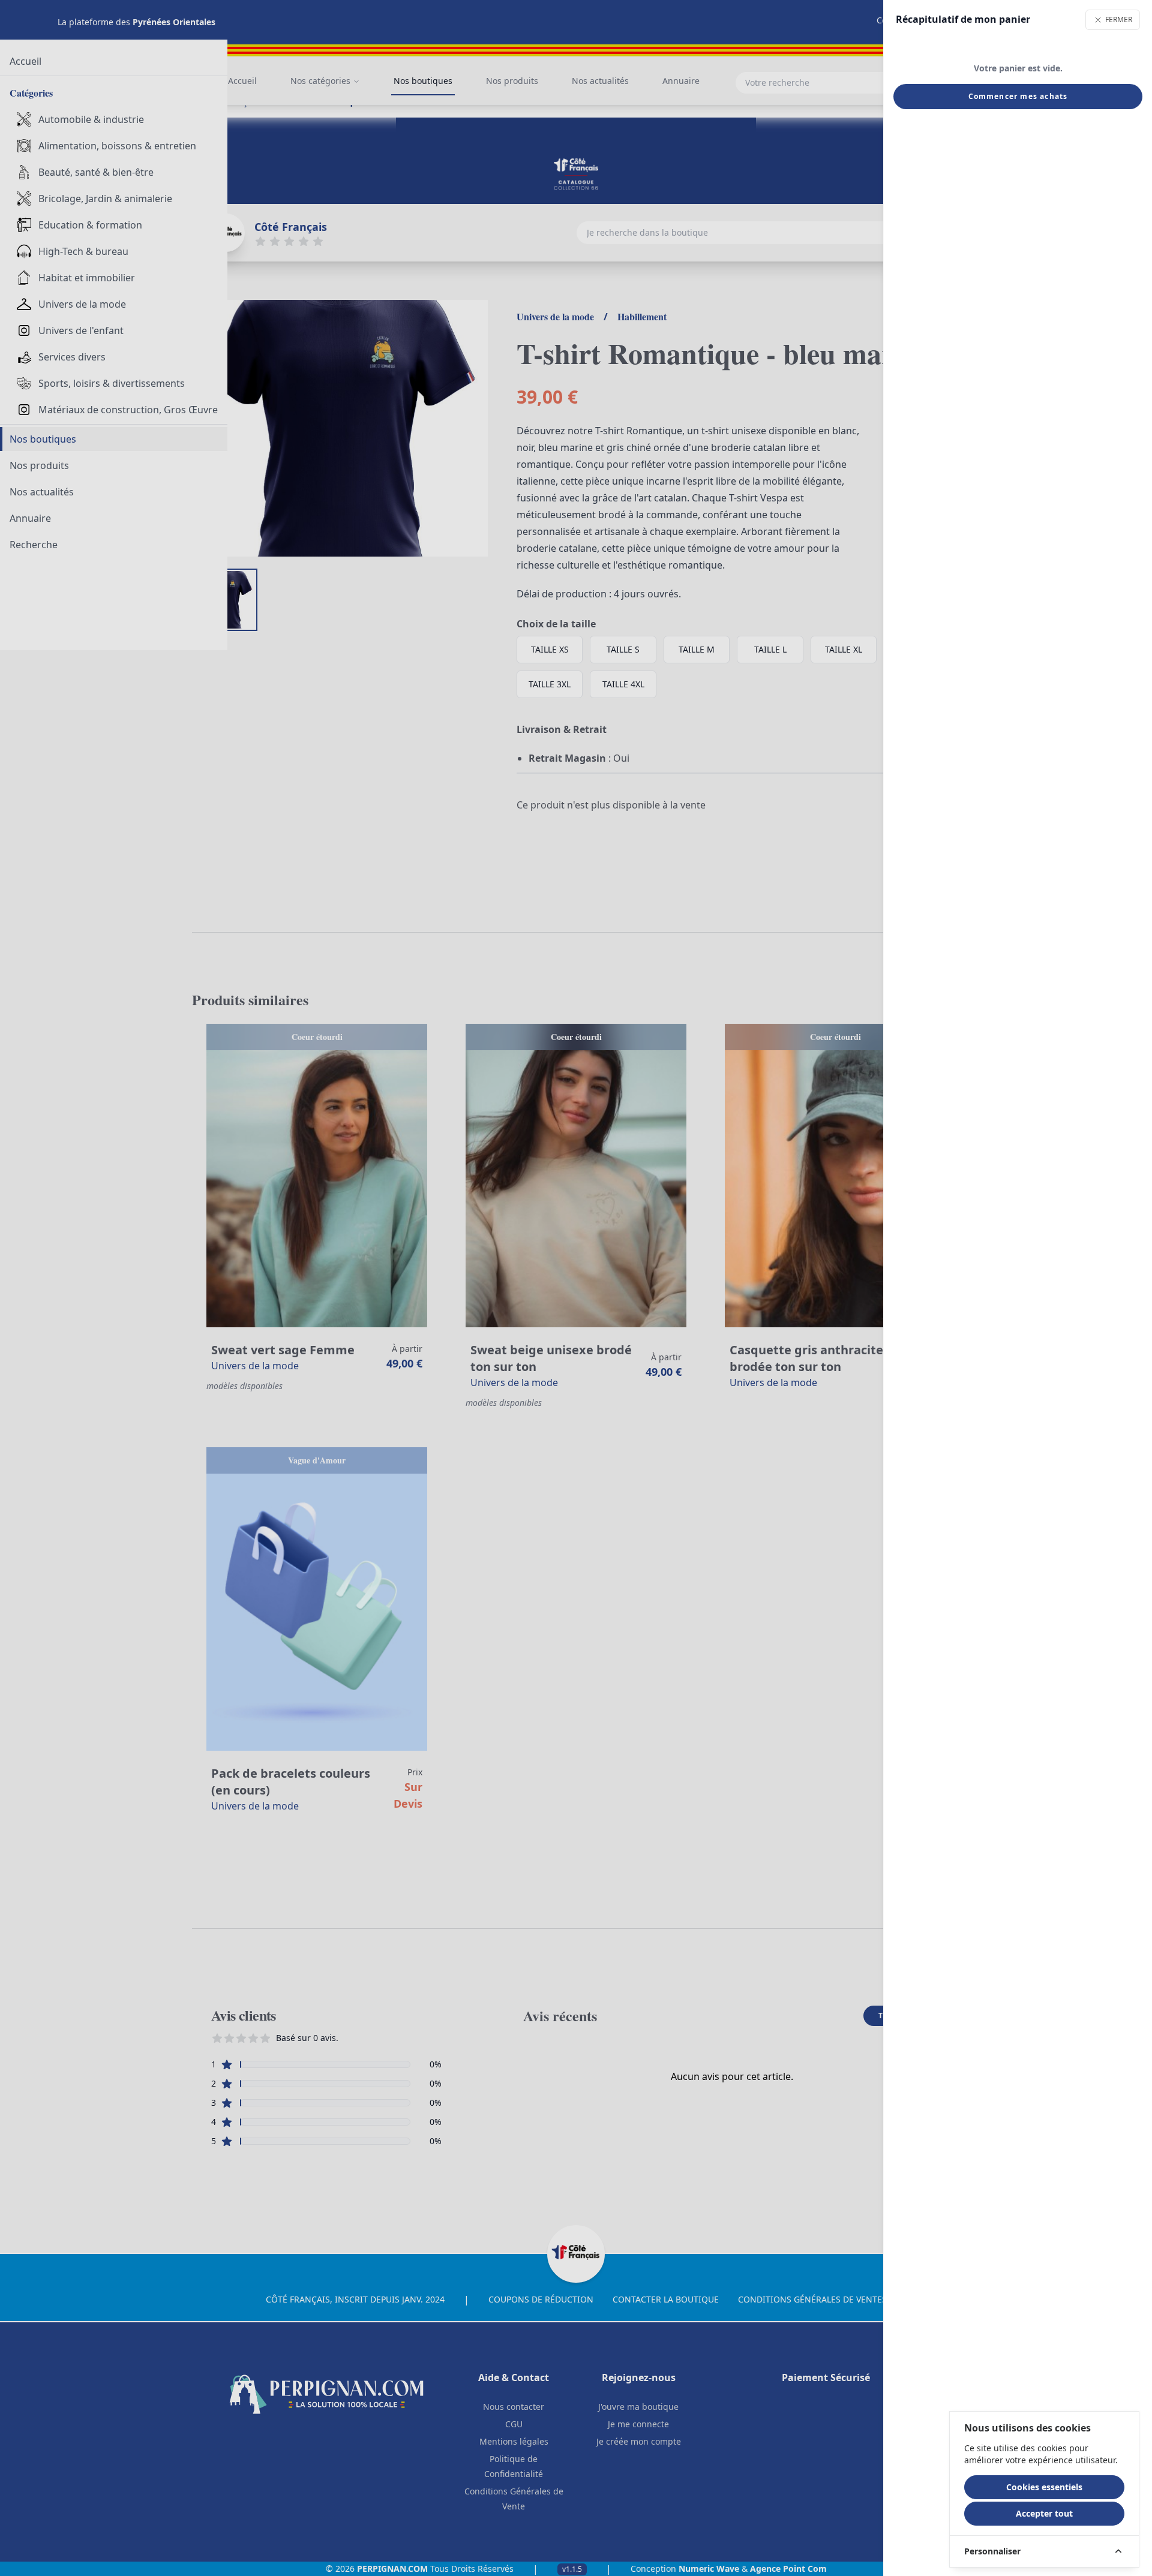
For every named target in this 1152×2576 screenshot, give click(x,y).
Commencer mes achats (1018, 96)
